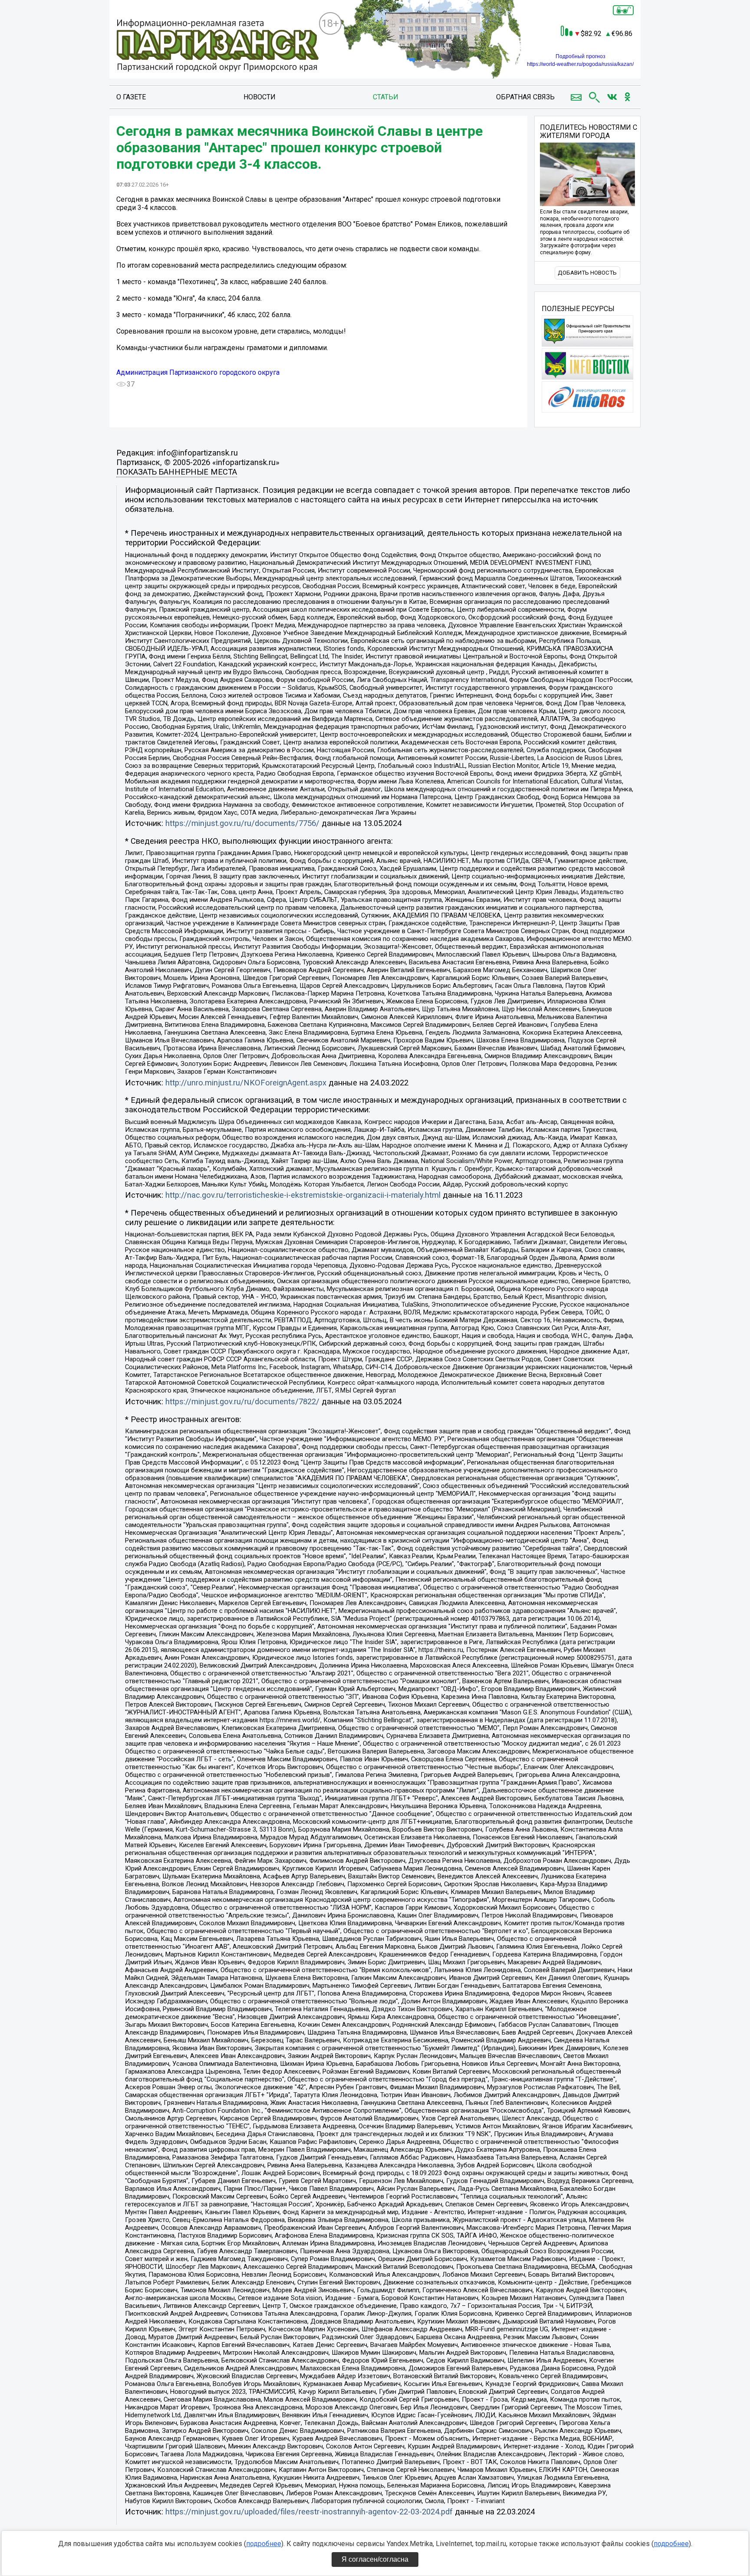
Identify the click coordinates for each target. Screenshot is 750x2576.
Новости (260, 97)
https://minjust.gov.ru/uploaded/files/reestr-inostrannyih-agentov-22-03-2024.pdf (309, 2512)
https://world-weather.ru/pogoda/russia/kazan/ (580, 64)
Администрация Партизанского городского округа (198, 372)
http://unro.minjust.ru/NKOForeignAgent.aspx (246, 1083)
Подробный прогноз (581, 56)
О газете (131, 97)
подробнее (264, 2544)
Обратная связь (525, 97)
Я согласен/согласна (375, 2559)
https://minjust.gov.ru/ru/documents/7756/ (242, 823)
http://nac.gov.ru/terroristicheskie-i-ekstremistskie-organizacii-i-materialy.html (303, 1195)
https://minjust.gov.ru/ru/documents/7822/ (242, 1402)
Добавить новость (587, 273)
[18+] (217, 46)
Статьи (386, 97)
